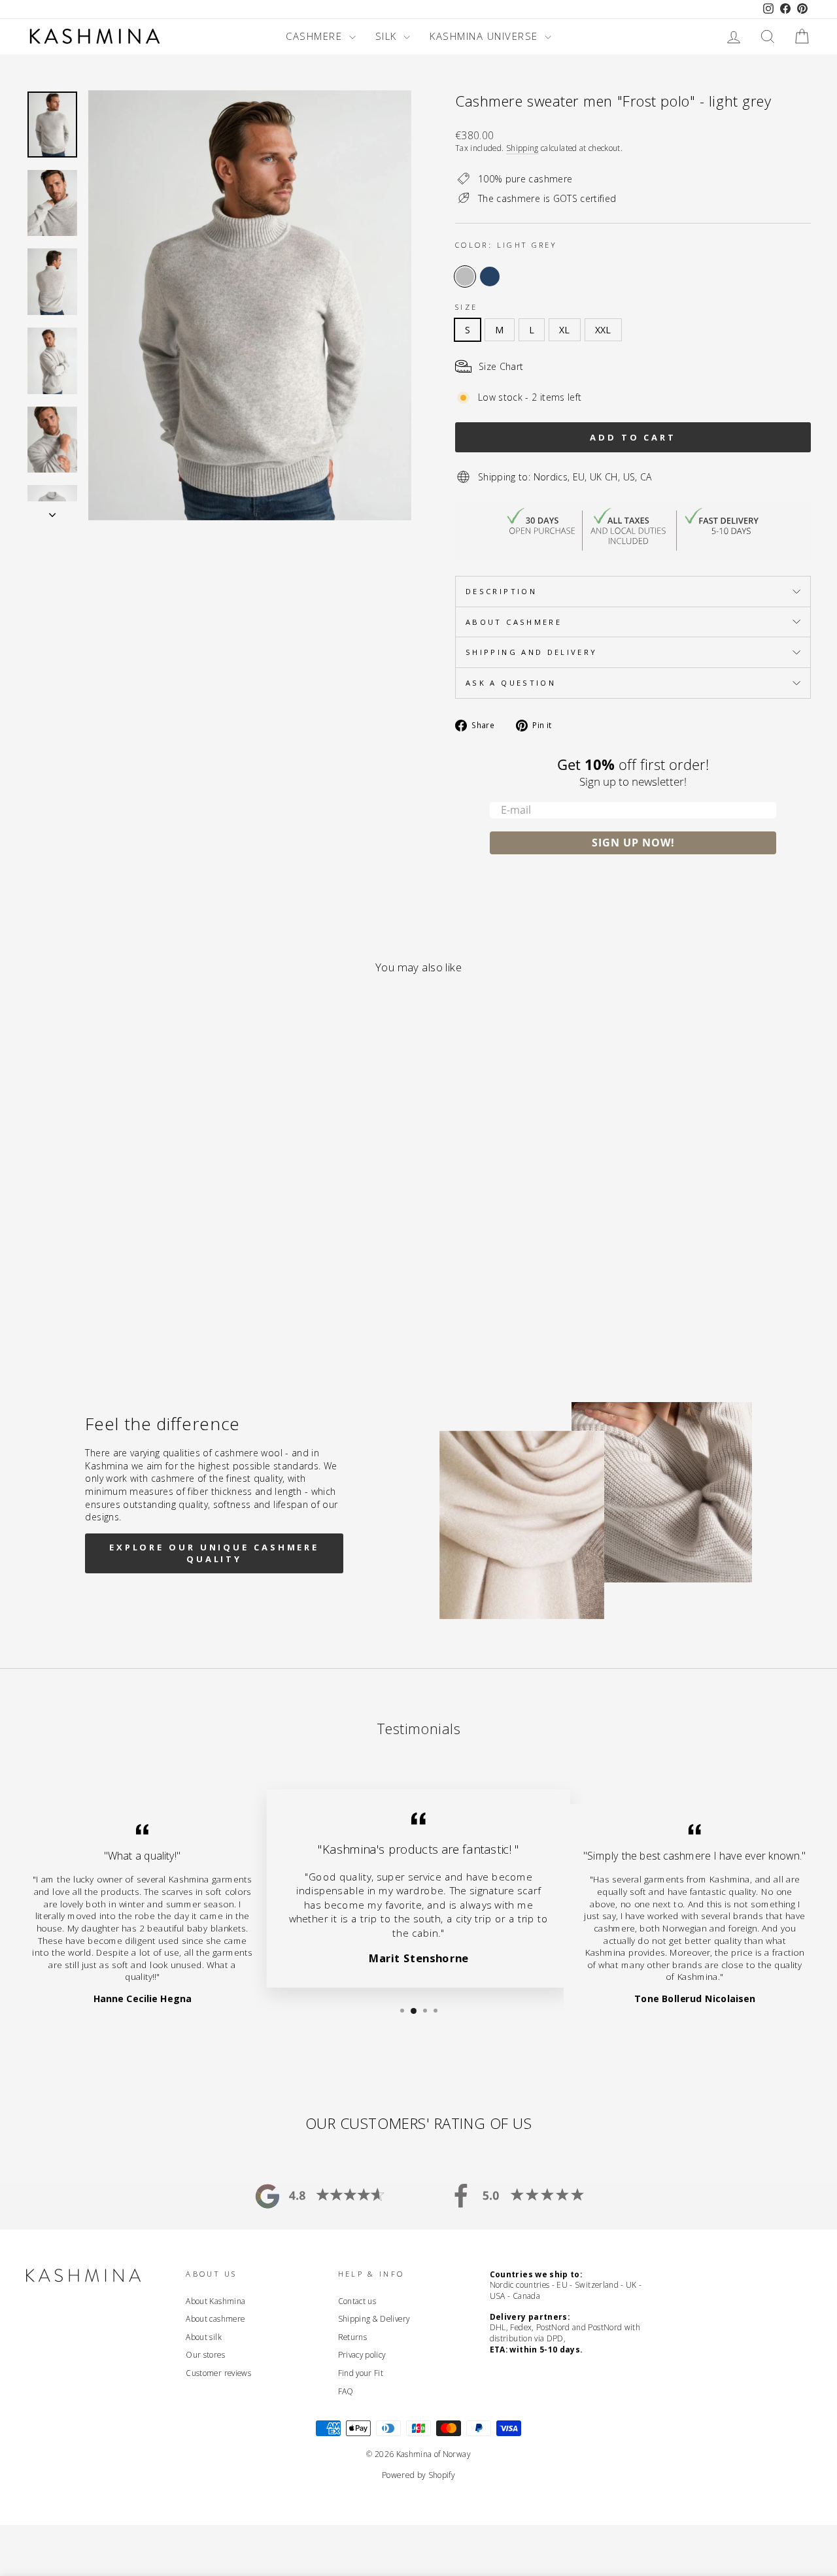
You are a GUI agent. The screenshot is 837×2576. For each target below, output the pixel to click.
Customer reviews (218, 2373)
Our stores (205, 2354)
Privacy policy (362, 2354)
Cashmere (316, 36)
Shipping (522, 148)
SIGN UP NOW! (633, 843)
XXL (603, 330)
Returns (352, 2337)
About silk (204, 2337)
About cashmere (514, 622)
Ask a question (511, 683)
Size (466, 307)
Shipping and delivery (532, 652)
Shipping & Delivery (374, 2318)
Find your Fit (361, 2373)
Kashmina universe (486, 36)
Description (501, 591)
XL (565, 330)
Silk (388, 36)
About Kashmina (215, 2301)
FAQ (346, 2391)
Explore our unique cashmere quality (214, 1553)
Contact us (357, 2301)
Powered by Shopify (418, 2475)
